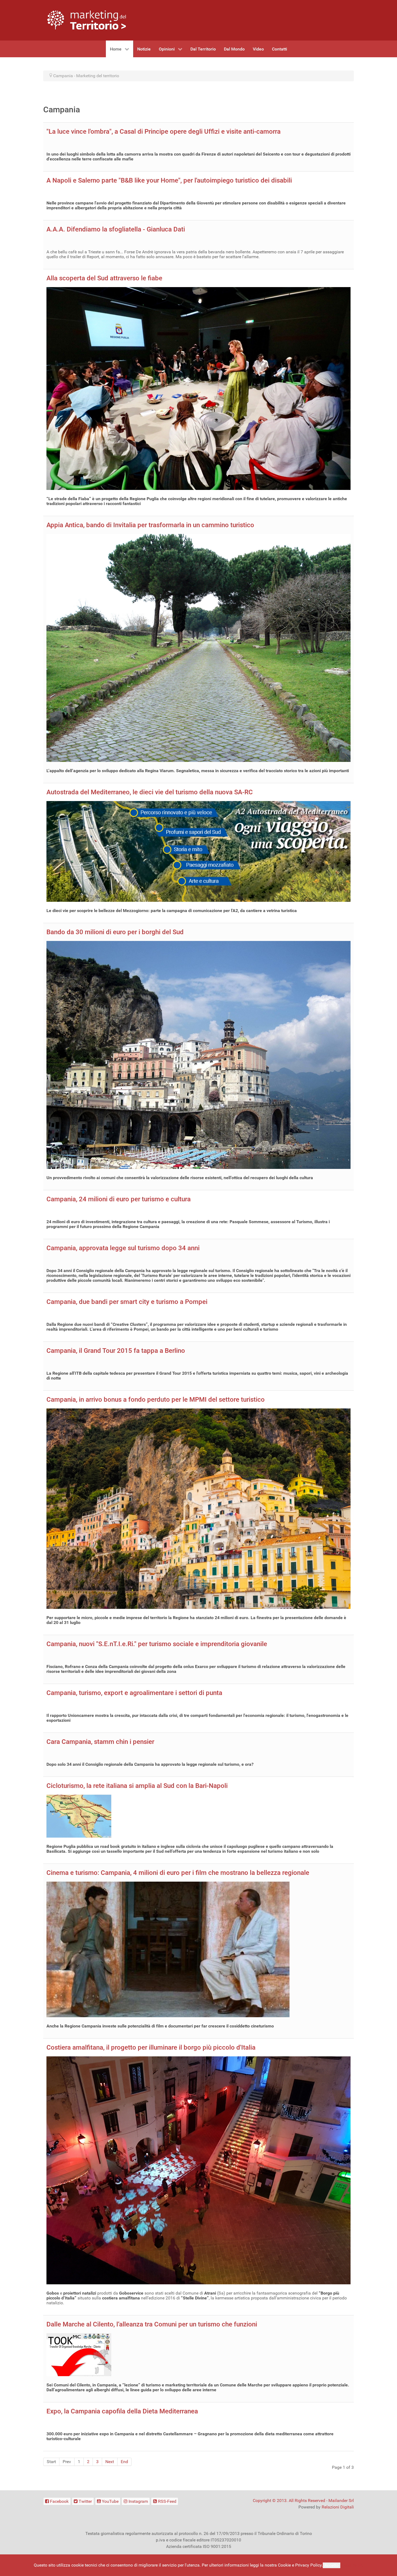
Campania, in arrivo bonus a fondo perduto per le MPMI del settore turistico (156, 1400)
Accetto (332, 2565)
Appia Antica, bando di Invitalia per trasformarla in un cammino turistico (150, 525)
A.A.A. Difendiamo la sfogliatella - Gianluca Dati (116, 229)
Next (110, 2462)
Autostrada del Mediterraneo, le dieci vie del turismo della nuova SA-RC (150, 792)
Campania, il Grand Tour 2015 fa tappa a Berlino (116, 1351)
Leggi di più (352, 2565)
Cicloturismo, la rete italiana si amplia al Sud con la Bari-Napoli (137, 1786)
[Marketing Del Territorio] (87, 20)
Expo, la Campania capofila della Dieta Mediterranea (122, 2411)
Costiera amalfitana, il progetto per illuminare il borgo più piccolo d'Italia (151, 2047)
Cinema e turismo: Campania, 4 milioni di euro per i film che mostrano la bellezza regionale (178, 1873)
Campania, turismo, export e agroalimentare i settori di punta (134, 1693)
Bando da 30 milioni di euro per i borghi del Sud (115, 932)
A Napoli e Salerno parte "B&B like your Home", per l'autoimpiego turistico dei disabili (169, 180)
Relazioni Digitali (338, 2507)
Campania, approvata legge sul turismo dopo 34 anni (123, 1248)
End (124, 2462)
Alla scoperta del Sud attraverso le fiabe (104, 278)
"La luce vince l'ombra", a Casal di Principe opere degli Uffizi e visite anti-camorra (164, 132)
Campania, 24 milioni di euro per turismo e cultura (119, 1199)
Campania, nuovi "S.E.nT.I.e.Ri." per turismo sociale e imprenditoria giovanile (157, 1644)
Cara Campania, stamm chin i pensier (100, 1742)
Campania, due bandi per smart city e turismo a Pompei (127, 1302)
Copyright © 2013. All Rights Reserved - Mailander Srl (303, 2501)
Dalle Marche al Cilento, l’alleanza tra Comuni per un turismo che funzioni (152, 2324)
